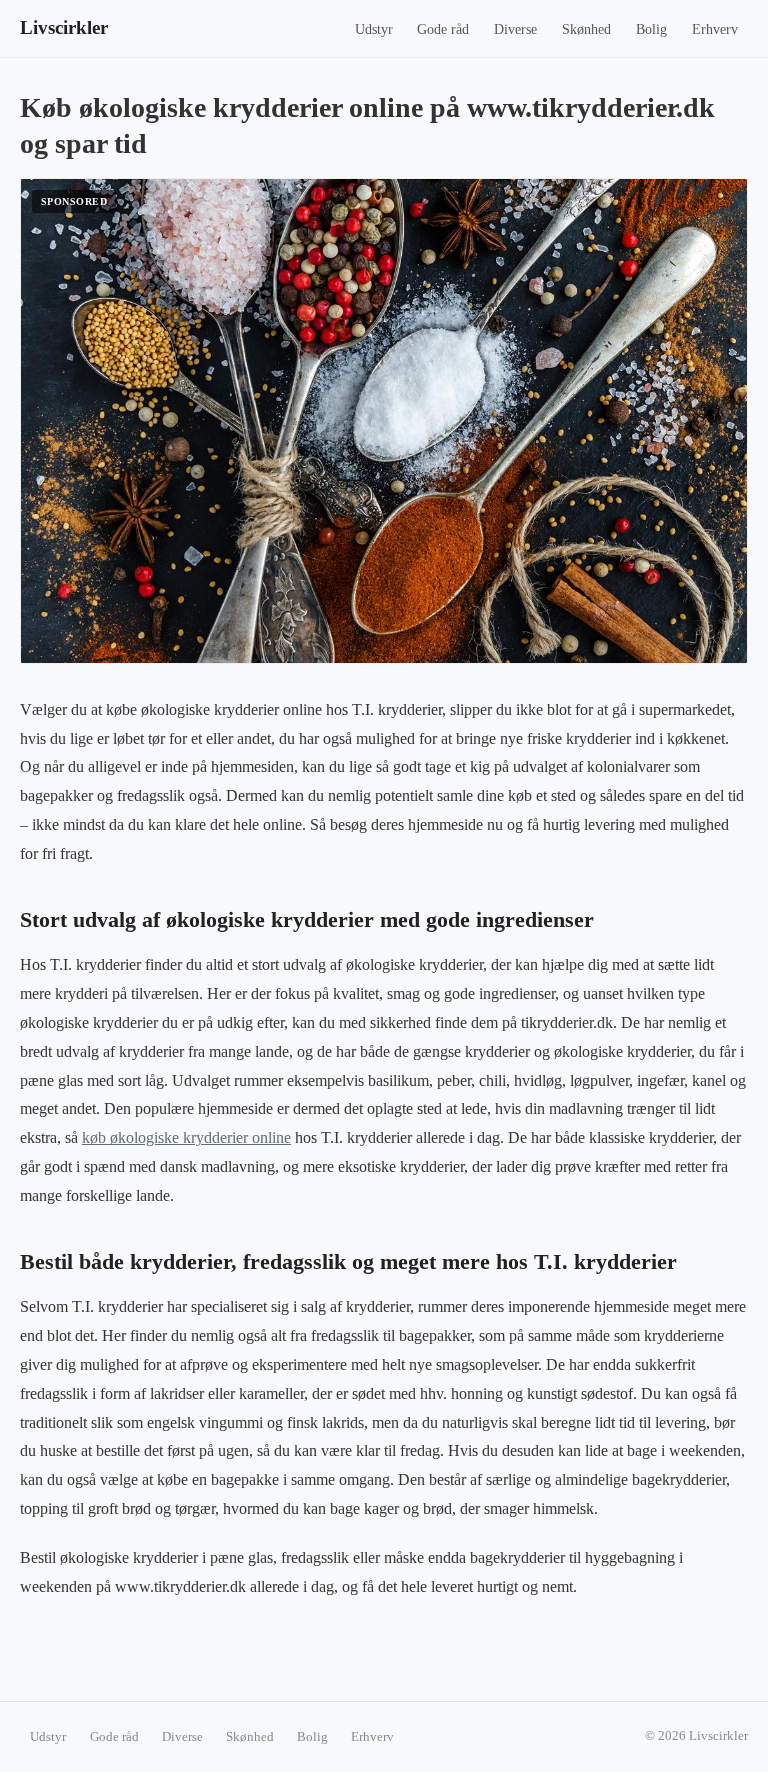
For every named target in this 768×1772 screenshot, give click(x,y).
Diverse (515, 29)
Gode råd (443, 29)
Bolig (651, 29)
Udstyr (374, 29)
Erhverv (715, 29)
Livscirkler (64, 27)
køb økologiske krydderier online (186, 1137)
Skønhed (586, 29)
